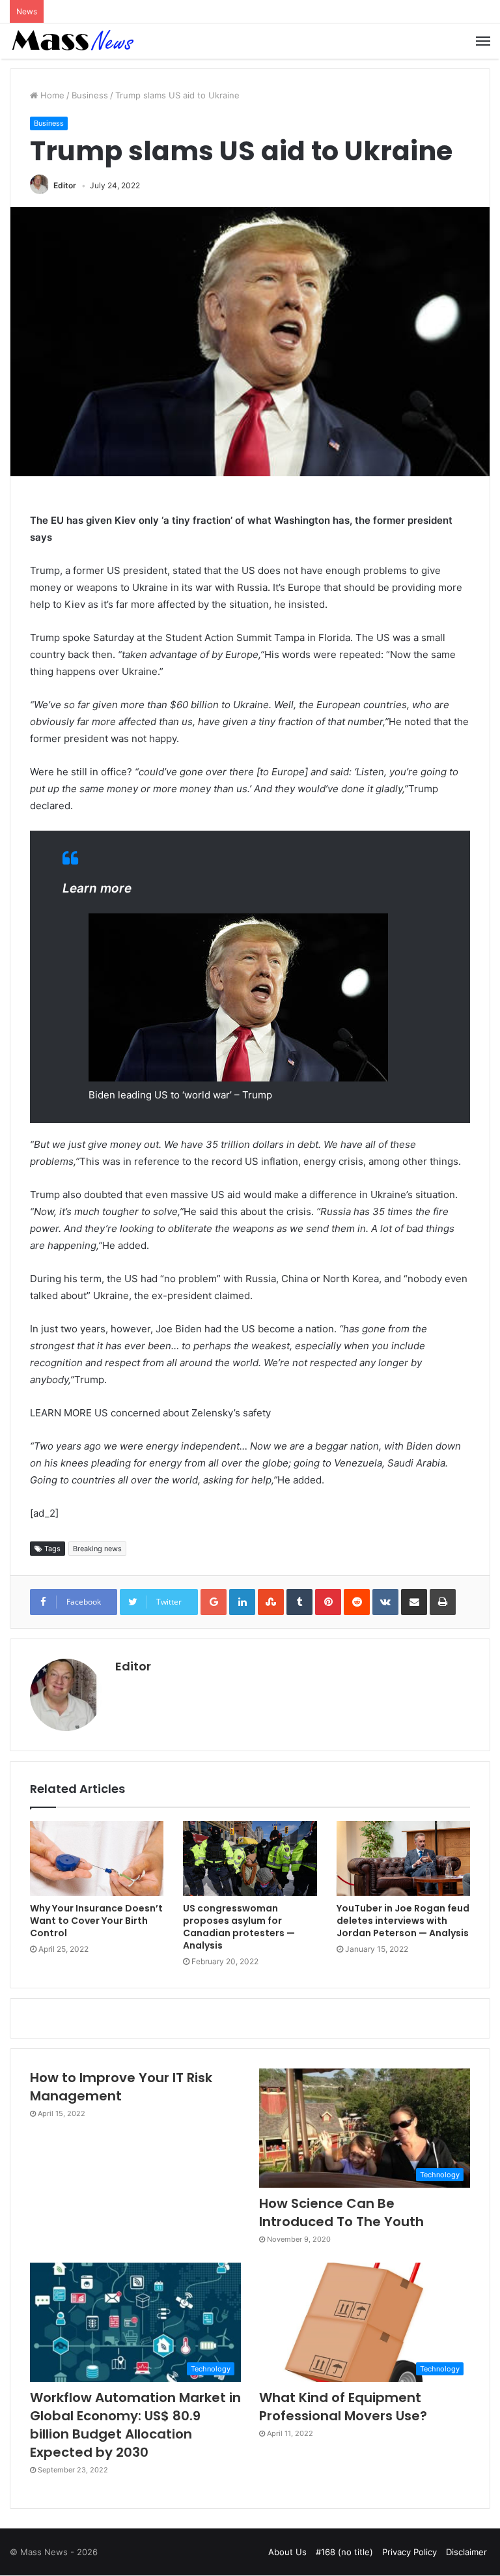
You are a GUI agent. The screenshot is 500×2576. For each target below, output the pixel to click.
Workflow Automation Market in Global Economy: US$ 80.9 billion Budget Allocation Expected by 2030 (135, 2425)
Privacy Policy (410, 2552)
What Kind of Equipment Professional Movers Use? (343, 2407)
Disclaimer (466, 2552)
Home (51, 95)
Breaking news (97, 1549)
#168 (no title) (344, 2552)
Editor (65, 185)
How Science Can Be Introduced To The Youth (341, 2212)
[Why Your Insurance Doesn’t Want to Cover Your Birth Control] (97, 1859)
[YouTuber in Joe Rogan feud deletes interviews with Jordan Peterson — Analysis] (403, 1859)
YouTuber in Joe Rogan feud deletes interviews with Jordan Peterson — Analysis (403, 1921)
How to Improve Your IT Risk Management (121, 2087)
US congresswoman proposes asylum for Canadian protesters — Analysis (239, 1927)
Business (90, 95)
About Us (287, 2552)
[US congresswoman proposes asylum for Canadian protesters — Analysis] (250, 1859)
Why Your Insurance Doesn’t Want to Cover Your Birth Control (96, 1921)
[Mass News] (72, 41)
